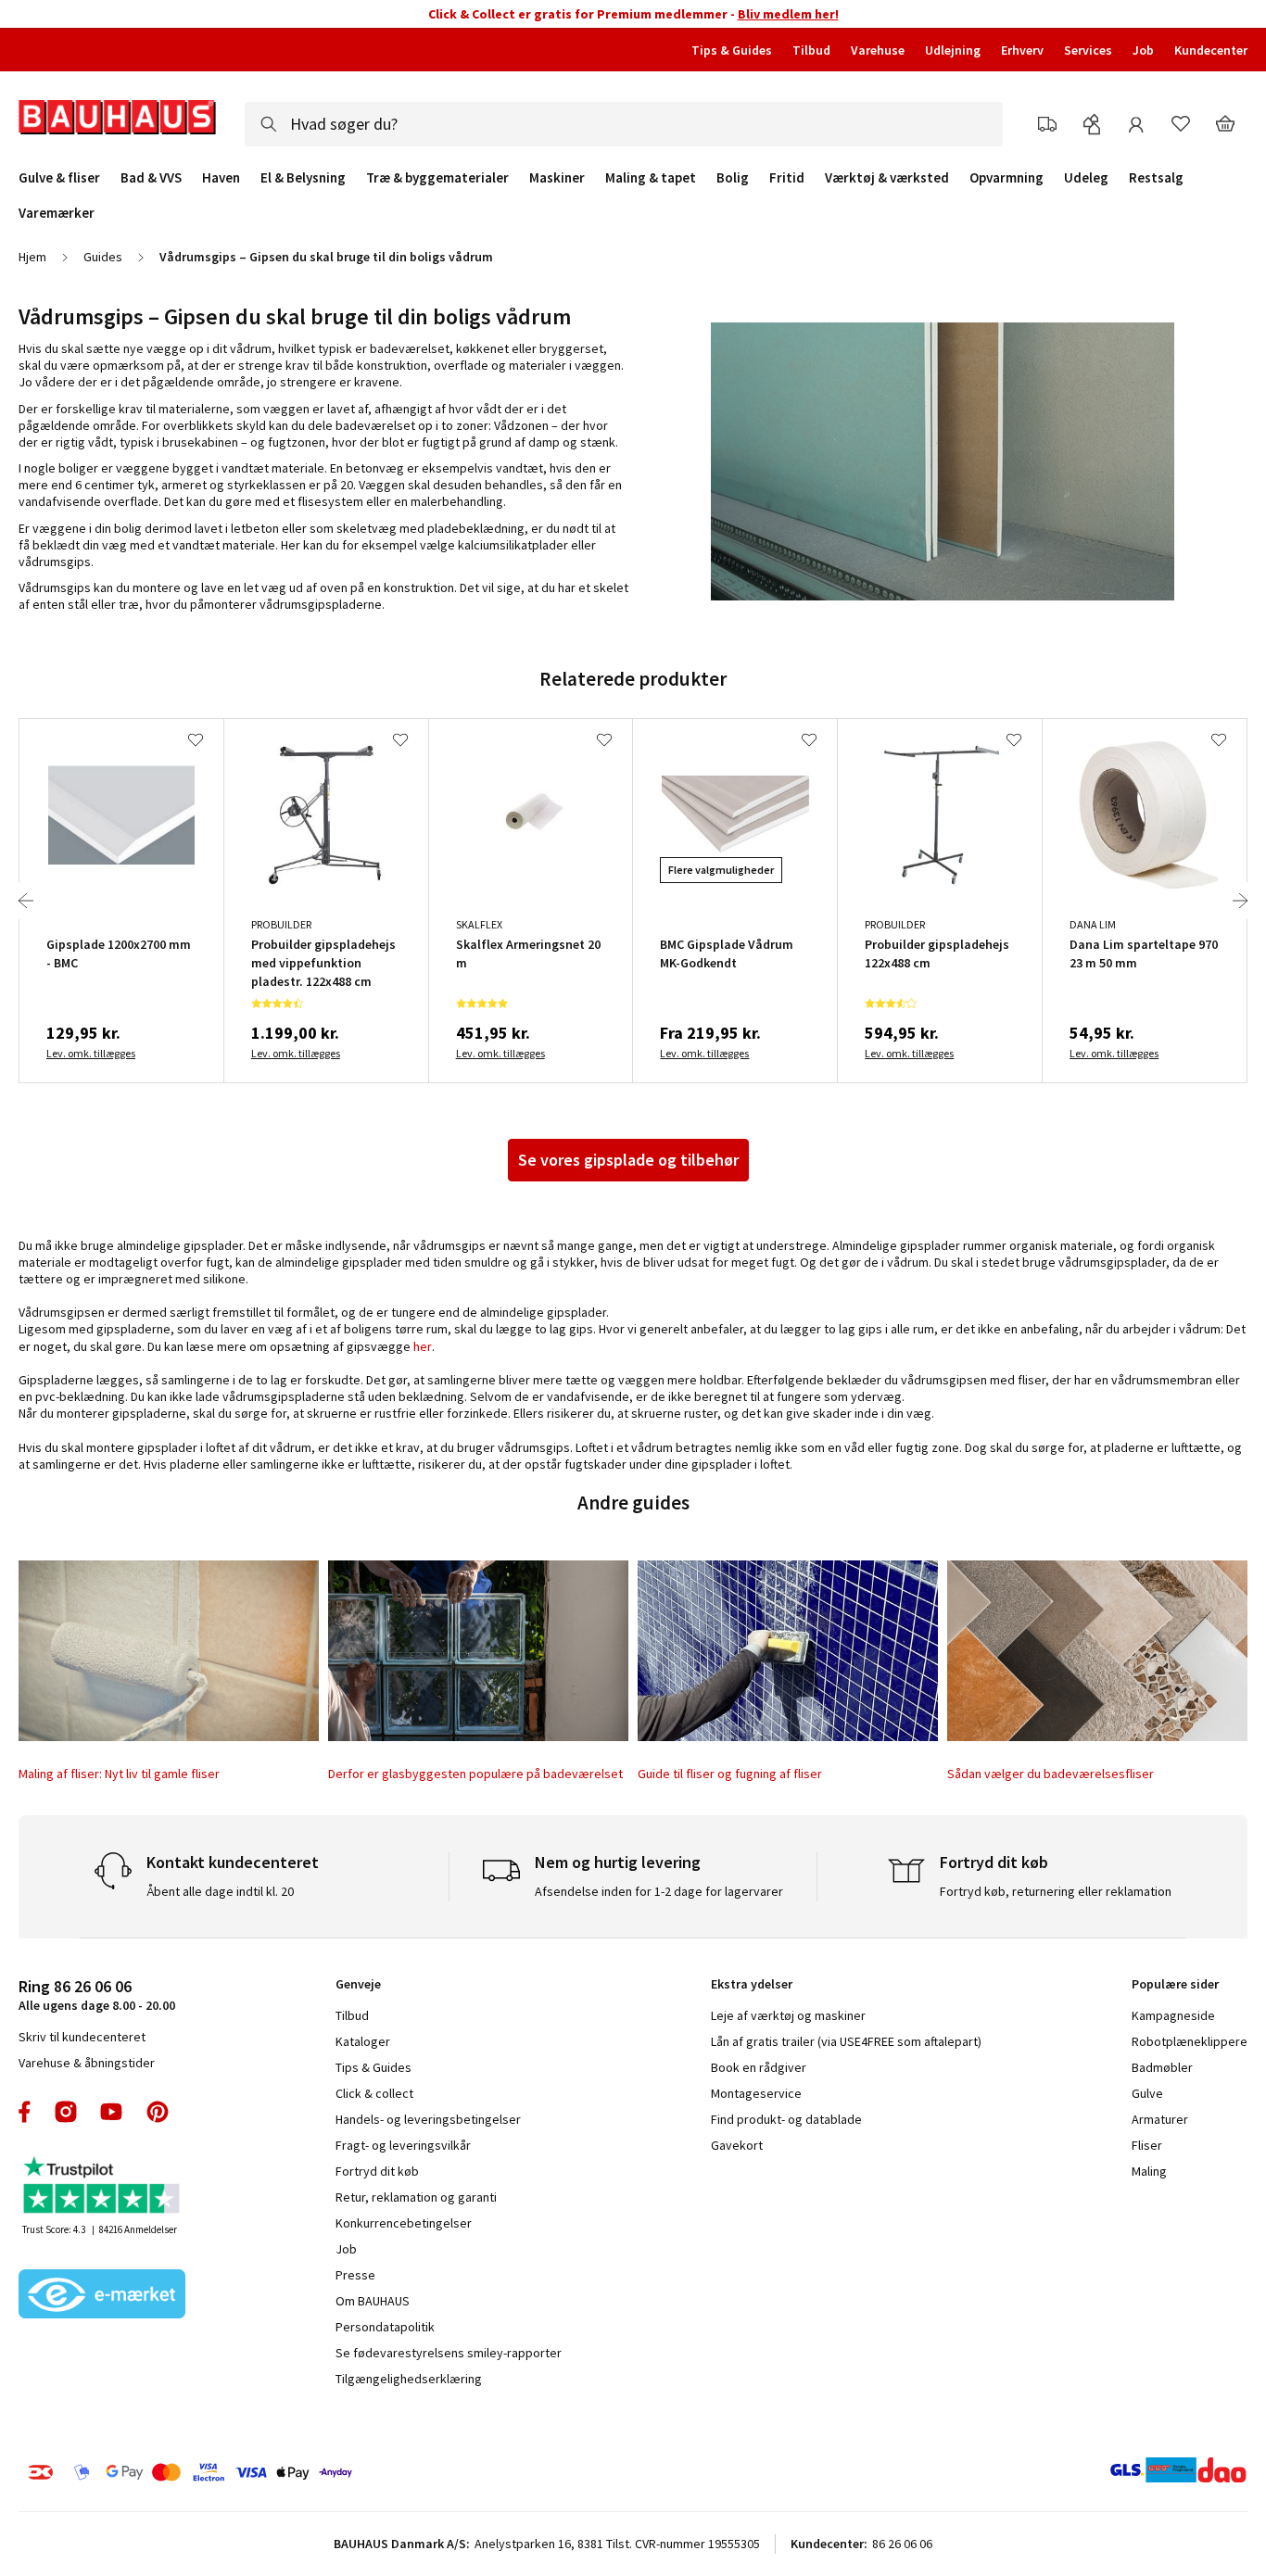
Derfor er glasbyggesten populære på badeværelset (475, 1774)
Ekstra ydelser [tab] (752, 1984)
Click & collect (374, 2093)
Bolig (733, 178)
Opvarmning (1006, 178)
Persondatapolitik (385, 2327)
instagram (66, 2112)
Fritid (787, 178)
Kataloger (363, 2041)
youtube (111, 2112)
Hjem (32, 257)
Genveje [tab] (358, 1984)
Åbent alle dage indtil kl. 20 (220, 1891)
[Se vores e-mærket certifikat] (102, 2296)
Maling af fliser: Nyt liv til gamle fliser (119, 1774)
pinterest (158, 2112)
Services (1088, 50)
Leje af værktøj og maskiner (788, 2015)
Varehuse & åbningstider (87, 2063)
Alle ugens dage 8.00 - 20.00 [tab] (97, 1995)
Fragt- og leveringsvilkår (403, 2145)
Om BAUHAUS (373, 2301)
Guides (103, 257)
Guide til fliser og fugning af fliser (730, 1774)
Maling (1149, 2171)
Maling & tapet (651, 178)
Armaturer (1160, 2119)
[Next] (1240, 901)
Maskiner (557, 178)
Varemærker (57, 213)
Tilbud (811, 50)
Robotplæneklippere (1190, 2041)
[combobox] (624, 124)
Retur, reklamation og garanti (416, 2197)
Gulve (1147, 2093)
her (423, 1346)
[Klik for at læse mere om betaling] (295, 2472)
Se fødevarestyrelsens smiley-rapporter (449, 2353)
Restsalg (1156, 178)
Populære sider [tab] (1175, 1984)
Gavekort (737, 2145)
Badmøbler (1162, 2067)
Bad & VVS (151, 178)
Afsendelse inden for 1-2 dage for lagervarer (659, 1891)
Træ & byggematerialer (437, 178)
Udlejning (953, 50)
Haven (221, 178)
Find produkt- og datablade (786, 2119)
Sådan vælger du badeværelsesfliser (1051, 1774)
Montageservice (756, 2093)
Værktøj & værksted (887, 178)
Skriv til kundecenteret (82, 2037)
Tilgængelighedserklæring (409, 2379)
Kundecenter (1211, 50)
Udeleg (1086, 178)
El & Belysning (303, 178)
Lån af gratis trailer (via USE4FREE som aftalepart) (846, 2041)
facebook (25, 2112)
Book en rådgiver (759, 2067)
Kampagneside (1173, 2015)
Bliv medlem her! (788, 14)
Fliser (1147, 2145)
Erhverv (1022, 50)
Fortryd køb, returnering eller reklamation (1056, 1891)
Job (1143, 50)
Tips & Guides (732, 50)
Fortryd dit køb (377, 2171)
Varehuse (878, 50)
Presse (355, 2275)
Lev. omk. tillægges (91, 1053)
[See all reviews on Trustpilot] (102, 2187)
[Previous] (26, 901)
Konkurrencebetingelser (404, 2223)
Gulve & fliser (59, 178)
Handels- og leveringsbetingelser (428, 2119)
